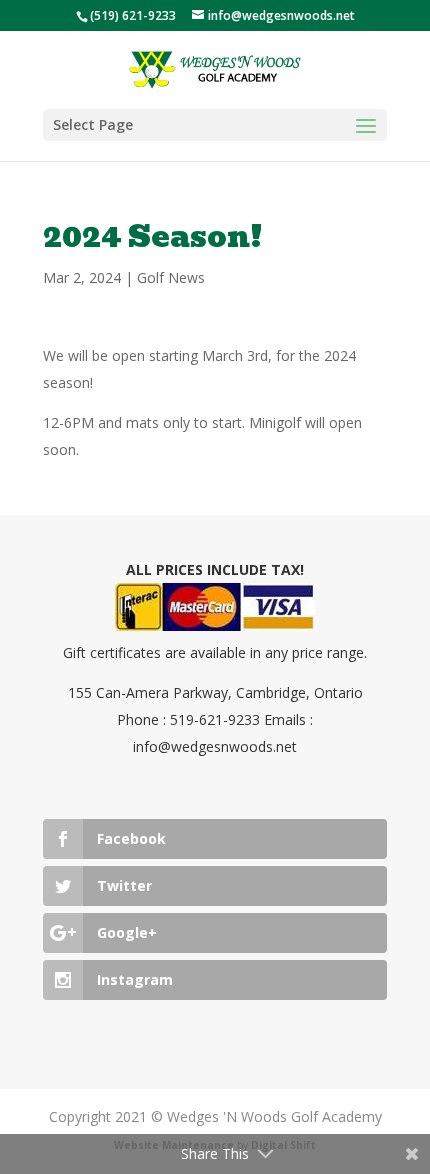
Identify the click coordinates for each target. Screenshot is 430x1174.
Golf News (171, 277)
